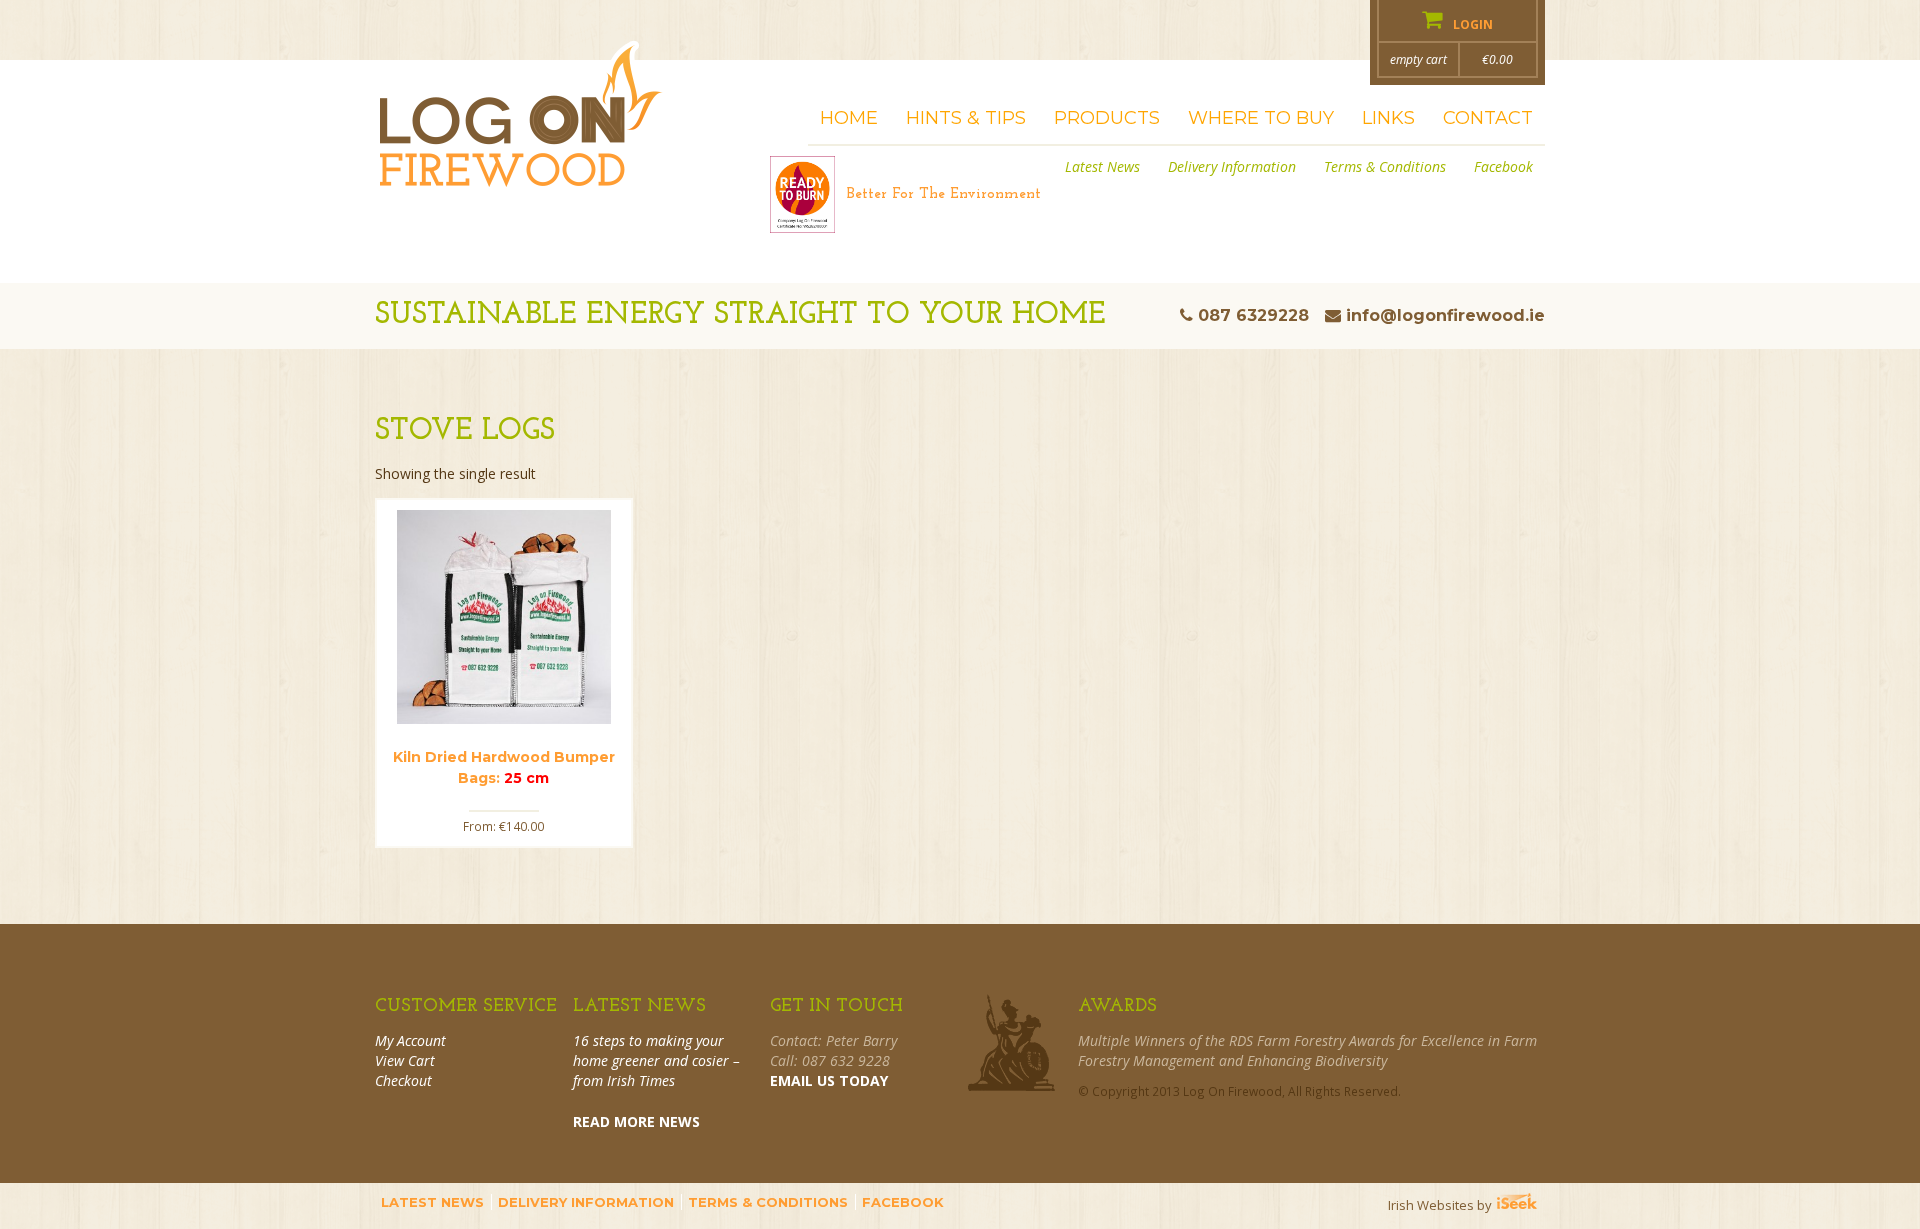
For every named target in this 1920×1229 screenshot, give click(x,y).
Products (1107, 118)
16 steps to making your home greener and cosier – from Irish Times (656, 1060)
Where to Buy (1261, 118)
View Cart (405, 1060)
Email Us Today (829, 1080)
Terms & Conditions (1385, 166)
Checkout (403, 1080)
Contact (1488, 118)
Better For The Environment (944, 194)
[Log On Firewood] (521, 129)
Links (1388, 118)
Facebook (1503, 166)
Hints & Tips (966, 118)
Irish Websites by (1466, 1205)
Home (849, 118)
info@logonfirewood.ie (1445, 315)
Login (1471, 24)
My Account (410, 1040)
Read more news (636, 1121)
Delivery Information (1232, 166)
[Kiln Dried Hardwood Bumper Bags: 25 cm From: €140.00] (504, 617)
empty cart (1418, 59)
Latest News (1102, 166)
